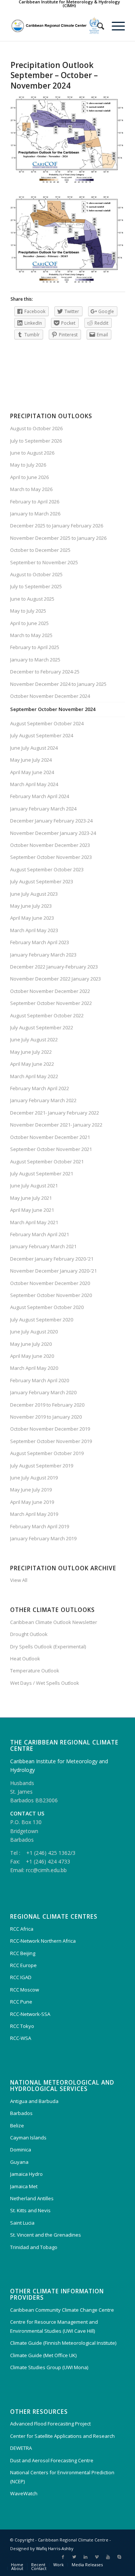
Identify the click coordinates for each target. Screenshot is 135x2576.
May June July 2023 (31, 906)
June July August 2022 (34, 1039)
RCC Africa (22, 1929)
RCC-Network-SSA (30, 2014)
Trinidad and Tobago (34, 2247)
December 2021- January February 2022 (55, 1113)
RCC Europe (23, 1965)
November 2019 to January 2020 (46, 1417)
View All (19, 1580)
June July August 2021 (34, 1186)
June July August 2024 (34, 748)
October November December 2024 (50, 696)
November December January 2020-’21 (53, 1271)
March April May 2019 (34, 1514)
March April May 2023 (34, 930)
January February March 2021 (43, 1246)
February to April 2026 (35, 502)
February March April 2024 (40, 796)
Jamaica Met (24, 2186)
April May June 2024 (32, 772)
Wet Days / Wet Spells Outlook (45, 1683)
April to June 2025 (29, 623)
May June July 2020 (31, 1344)
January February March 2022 (43, 1100)
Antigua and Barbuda (34, 2101)
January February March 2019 (43, 1538)
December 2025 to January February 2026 (57, 526)
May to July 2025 (28, 611)
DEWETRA (21, 2448)
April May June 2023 (32, 918)
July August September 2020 (42, 1320)
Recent (38, 2565)
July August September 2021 (42, 1174)
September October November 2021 (51, 1149)
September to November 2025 (44, 562)
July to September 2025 (36, 586)
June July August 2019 (34, 1478)
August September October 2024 (47, 723)
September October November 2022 (51, 1003)
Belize (17, 2126)
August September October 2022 (47, 1015)
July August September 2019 (42, 1466)
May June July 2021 (31, 1198)
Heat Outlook (25, 1659)
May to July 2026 (28, 465)
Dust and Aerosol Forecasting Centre (52, 2460)
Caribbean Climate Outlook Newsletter (54, 1622)
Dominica (21, 2150)
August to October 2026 (36, 428)
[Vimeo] (97, 2557)
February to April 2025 (35, 647)
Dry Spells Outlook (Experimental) (48, 1647)
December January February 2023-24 (51, 821)
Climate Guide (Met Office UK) (43, 2355)
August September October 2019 (47, 1453)
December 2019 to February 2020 (47, 1405)
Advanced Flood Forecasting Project (50, 2424)
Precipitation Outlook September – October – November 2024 (54, 75)
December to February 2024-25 (45, 672)
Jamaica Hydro (26, 2174)
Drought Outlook (29, 1634)
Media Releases (87, 2565)
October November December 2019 (50, 1429)
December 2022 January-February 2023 (54, 967)
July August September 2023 (42, 881)
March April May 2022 (34, 1076)
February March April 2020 (40, 1380)
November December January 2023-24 (53, 833)
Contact (39, 2568)
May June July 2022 (31, 1052)
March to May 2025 (31, 635)
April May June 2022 (32, 1064)
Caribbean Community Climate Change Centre (62, 2310)
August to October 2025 (36, 574)
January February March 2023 (43, 955)
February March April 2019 (40, 1526)
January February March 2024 (43, 809)
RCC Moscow (25, 1990)
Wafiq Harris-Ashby (55, 2548)
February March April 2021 (40, 1234)
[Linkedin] (85, 2557)
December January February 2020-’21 (52, 1259)
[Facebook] (63, 2557)
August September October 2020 (47, 1307)
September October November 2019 (51, 1441)
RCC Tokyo (22, 2026)
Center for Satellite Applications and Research (62, 2436)
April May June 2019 (32, 1502)
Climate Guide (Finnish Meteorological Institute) (63, 2343)
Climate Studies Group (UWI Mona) (49, 2367)
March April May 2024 (34, 784)
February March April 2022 (40, 1088)
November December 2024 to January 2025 (58, 684)
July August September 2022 (42, 1027)
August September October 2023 (47, 869)
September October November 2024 (53, 709)
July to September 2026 (36, 441)
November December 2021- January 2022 (56, 1125)
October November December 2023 (50, 845)
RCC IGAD (21, 1977)
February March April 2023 (40, 942)
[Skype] (119, 2557)
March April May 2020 (34, 1368)
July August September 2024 (42, 735)
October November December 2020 (50, 1283)
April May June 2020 (32, 1356)
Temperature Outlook (35, 1671)
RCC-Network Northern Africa (43, 1941)
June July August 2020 (34, 1332)
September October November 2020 (51, 1295)
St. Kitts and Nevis (30, 2210)
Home (17, 2565)
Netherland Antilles (32, 2198)
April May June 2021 (32, 1210)
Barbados (21, 2113)
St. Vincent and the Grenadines (46, 2235)
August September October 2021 (47, 1161)
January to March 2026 (35, 514)
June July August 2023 (34, 894)
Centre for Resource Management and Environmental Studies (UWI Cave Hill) (54, 2326)
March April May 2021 (34, 1222)
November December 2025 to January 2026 (58, 538)
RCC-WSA (21, 2038)
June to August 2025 (32, 599)
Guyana (19, 2162)
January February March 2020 (43, 1392)
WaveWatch (24, 2493)
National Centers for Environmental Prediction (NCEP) (62, 2477)
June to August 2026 (32, 453)
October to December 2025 (40, 550)
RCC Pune (21, 2002)
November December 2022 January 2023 (55, 979)
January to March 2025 (35, 660)
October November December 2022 (50, 991)
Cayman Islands (28, 2138)
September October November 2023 (51, 857)
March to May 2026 (31, 489)
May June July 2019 (31, 1490)
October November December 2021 (50, 1137)
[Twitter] (74, 2557)
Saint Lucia (22, 2223)
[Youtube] (108, 2557)
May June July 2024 (31, 760)
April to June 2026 (29, 477)
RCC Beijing (23, 1953)
